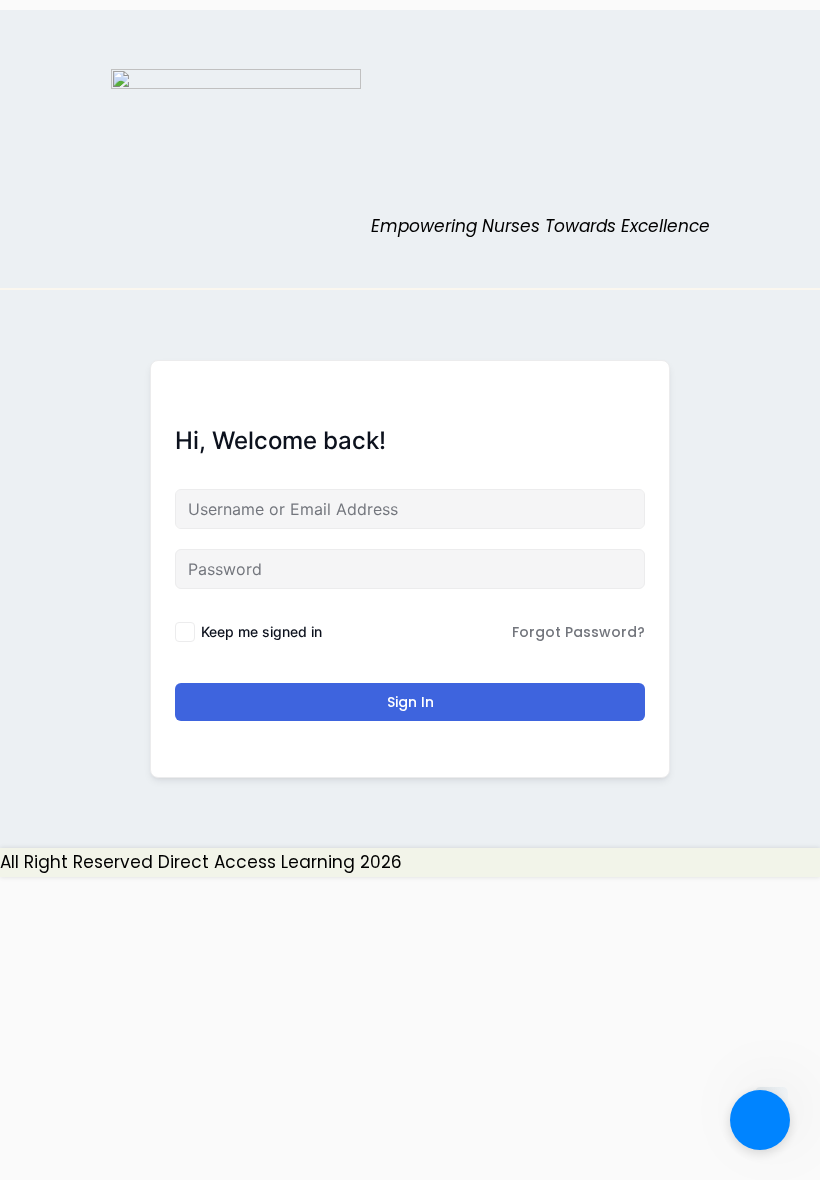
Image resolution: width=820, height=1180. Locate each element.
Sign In (410, 702)
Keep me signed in (261, 631)
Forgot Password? (578, 632)
